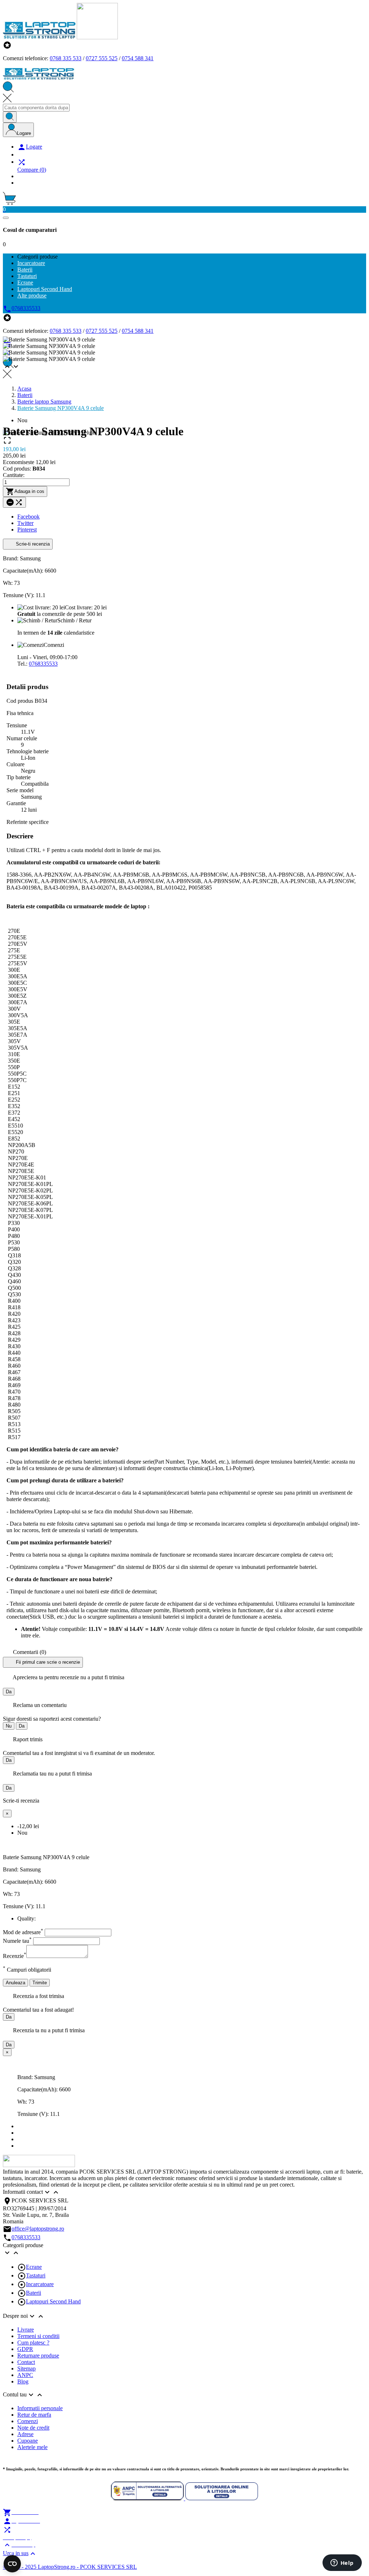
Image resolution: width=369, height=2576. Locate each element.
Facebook (28, 517)
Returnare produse (38, 2356)
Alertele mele (32, 2447)
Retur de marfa (34, 2415)
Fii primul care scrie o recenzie (47, 1662)
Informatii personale (40, 2408)
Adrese (25, 2434)
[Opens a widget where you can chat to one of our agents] (342, 2563)
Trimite (40, 1983)
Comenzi (28, 2421)
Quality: (26, 1918)
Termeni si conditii (38, 2336)
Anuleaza (15, 1983)
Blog (23, 2381)
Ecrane (34, 2267)
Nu (9, 1726)
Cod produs (21, 701)
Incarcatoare (40, 2284)
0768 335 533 (66, 58)
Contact (26, 2362)
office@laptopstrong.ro (38, 2229)
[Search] (10, 117)
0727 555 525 (102, 58)
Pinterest (27, 530)
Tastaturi (36, 2275)
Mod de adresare (23, 1932)
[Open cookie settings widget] (12, 2564)
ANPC (25, 2375)
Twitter (25, 523)
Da (9, 1692)
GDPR (25, 2349)
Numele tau (17, 1941)
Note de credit (33, 2428)
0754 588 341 (138, 58)
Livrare (26, 2330)
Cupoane (28, 2441)
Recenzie (15, 1956)
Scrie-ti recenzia (32, 544)
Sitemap (26, 2368)
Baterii (34, 2293)
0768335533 (43, 664)
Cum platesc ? (33, 2343)
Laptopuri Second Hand (53, 2301)
